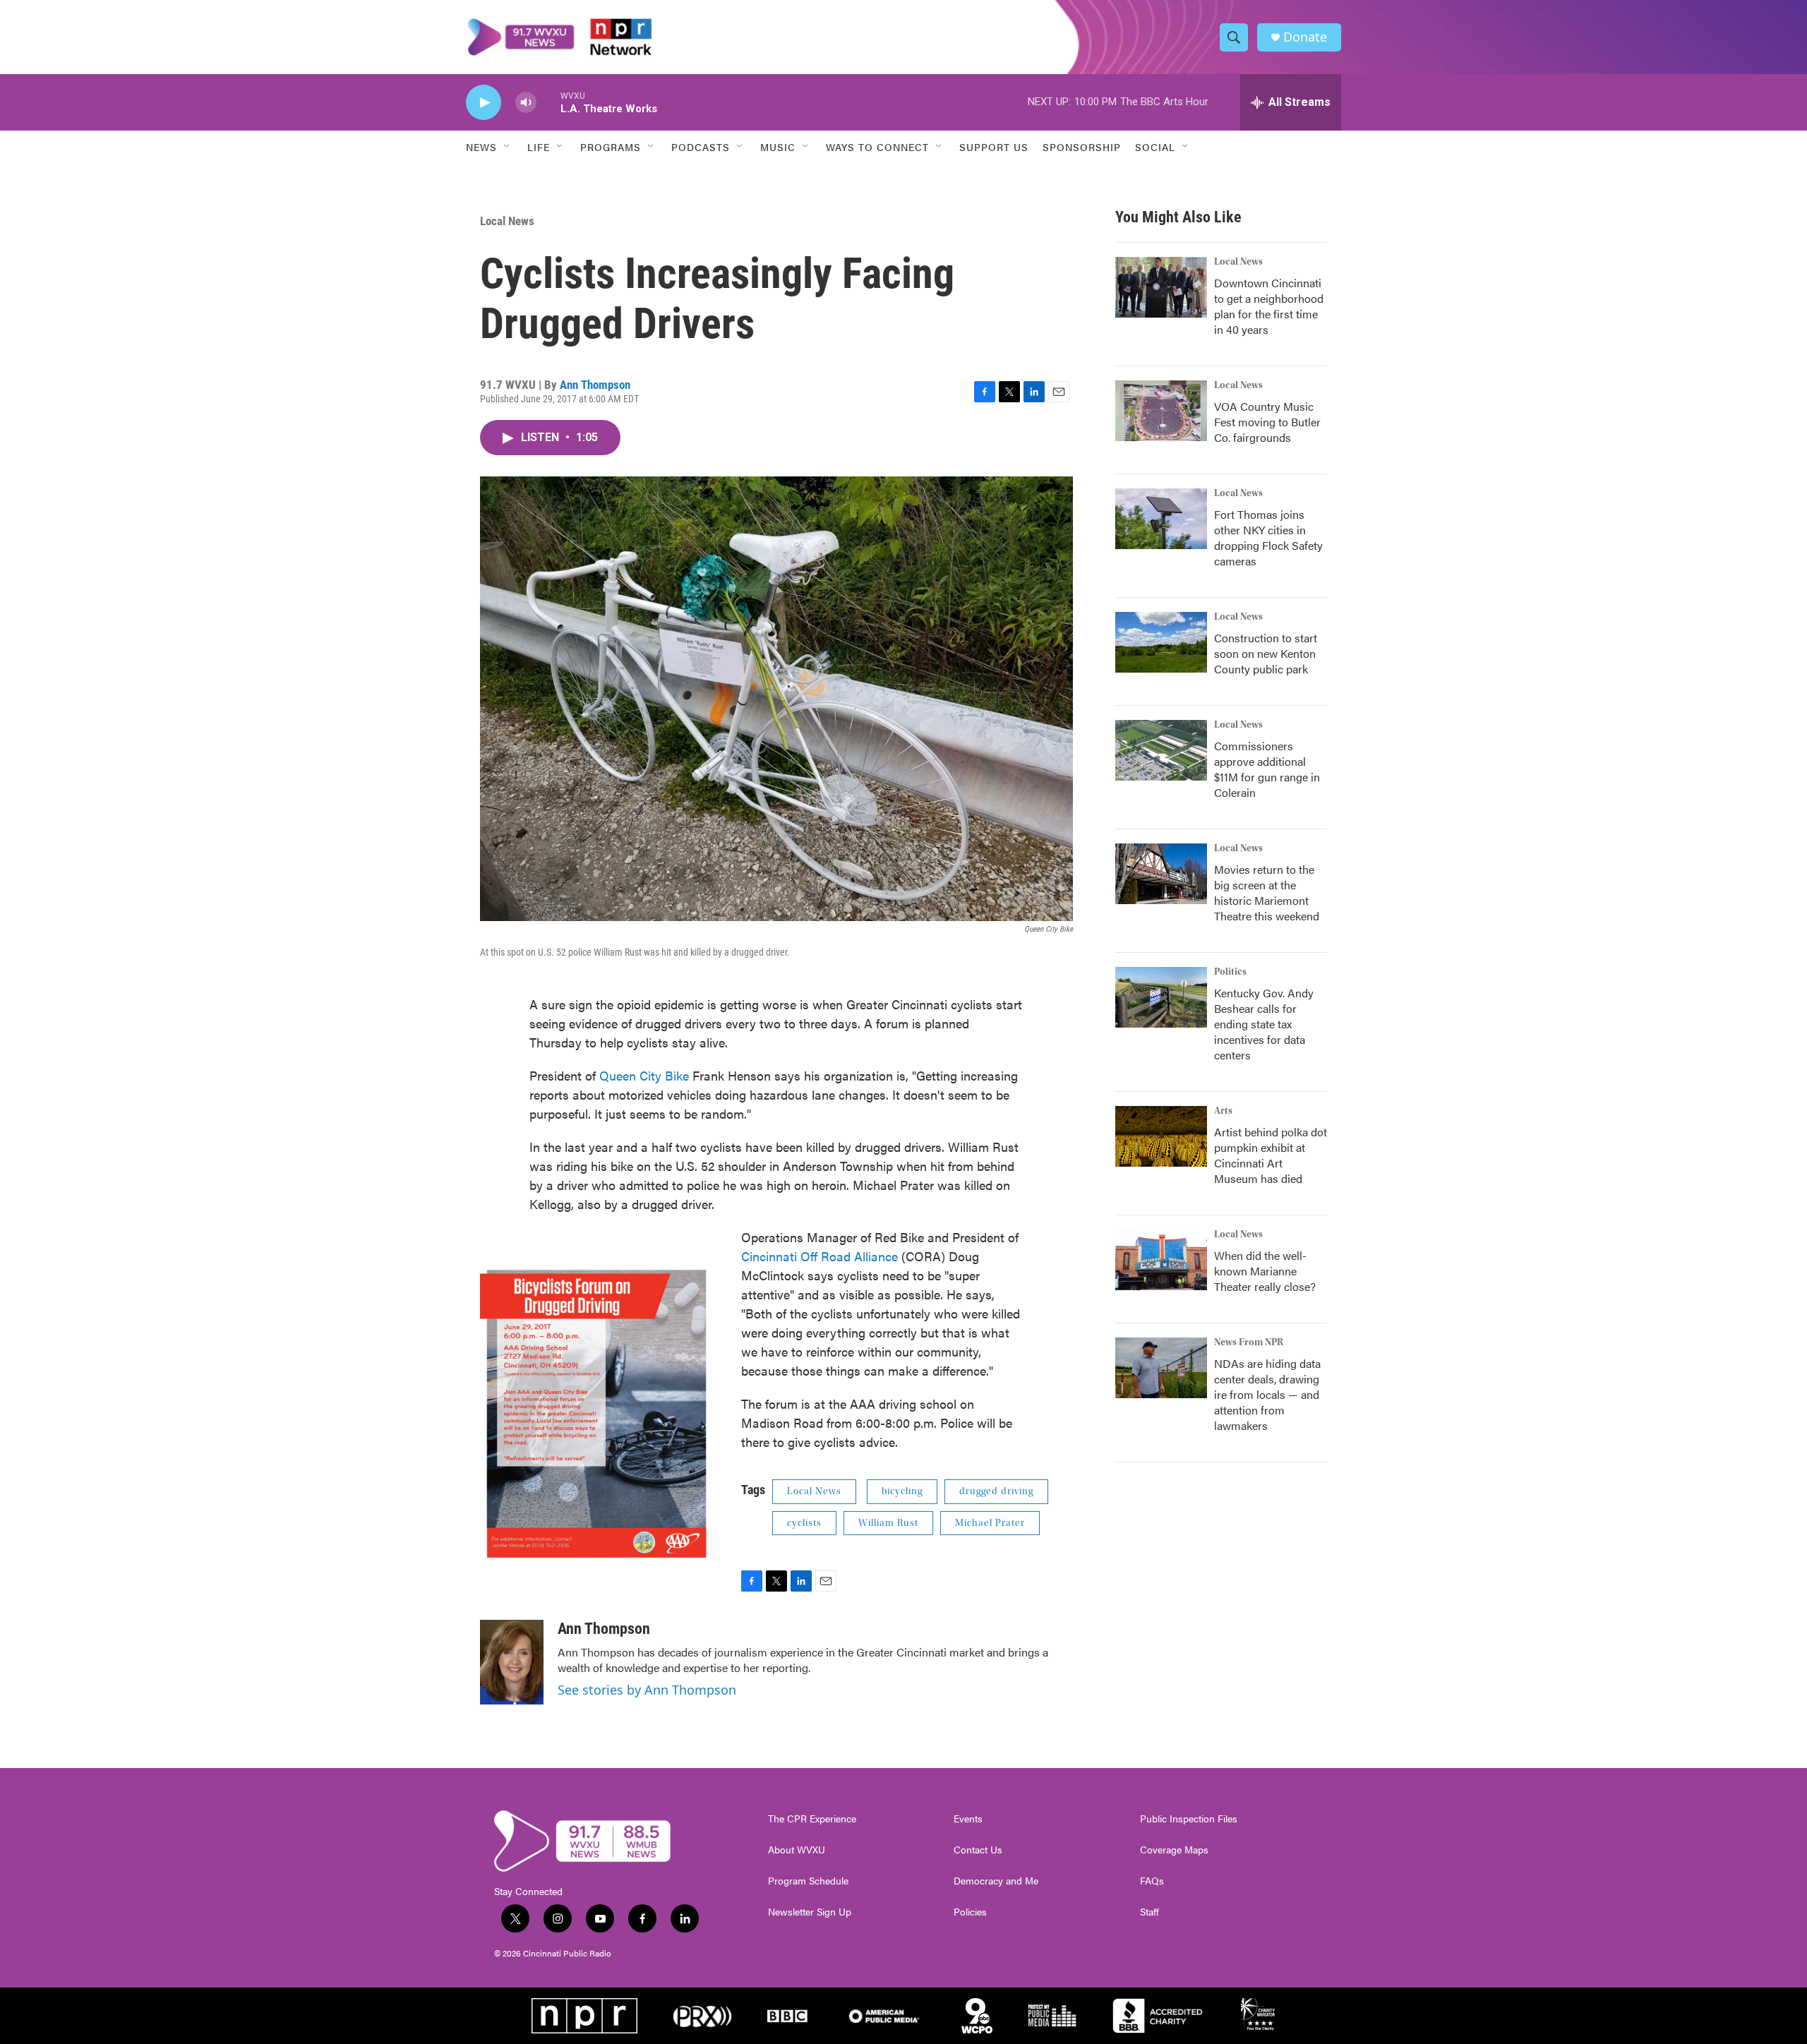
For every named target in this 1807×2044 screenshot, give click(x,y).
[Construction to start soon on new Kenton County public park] (1161, 642)
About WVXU (797, 1850)
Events (968, 1819)
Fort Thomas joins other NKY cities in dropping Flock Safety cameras (1268, 537)
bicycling (902, 1491)
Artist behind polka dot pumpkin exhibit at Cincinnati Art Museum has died (1271, 1155)
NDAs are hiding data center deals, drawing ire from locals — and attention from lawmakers (1267, 1394)
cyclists (804, 1523)
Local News (507, 221)
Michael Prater (990, 1523)
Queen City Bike (646, 1075)
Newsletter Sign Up (810, 1912)
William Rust (888, 1523)
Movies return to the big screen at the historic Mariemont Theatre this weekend (1267, 892)
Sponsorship (1082, 147)
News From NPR (1249, 1342)
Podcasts (701, 147)
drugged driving (996, 1491)
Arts (1223, 1111)
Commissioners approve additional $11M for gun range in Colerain (1267, 769)
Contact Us (978, 1850)
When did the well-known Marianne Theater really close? (1265, 1271)
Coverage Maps (1174, 1850)
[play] (484, 103)
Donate (1305, 37)
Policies (970, 1912)
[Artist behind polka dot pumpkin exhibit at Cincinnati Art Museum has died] (1161, 1136)
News (481, 147)
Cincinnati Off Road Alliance (821, 1256)
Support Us (994, 147)
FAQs (1152, 1881)
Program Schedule (808, 1881)
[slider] (548, 102)
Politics (1230, 972)
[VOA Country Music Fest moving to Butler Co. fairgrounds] (1161, 411)
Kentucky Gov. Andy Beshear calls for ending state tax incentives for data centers (1264, 1024)
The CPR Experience (812, 1819)
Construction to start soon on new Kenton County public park (1266, 653)
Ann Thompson (595, 385)
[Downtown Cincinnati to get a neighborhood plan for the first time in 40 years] (1161, 287)
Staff (1149, 1912)
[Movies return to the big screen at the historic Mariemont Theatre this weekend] (1161, 874)
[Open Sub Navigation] (508, 147)
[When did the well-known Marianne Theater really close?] (1161, 1260)
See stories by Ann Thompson (647, 1690)
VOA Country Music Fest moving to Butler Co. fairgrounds (1267, 422)
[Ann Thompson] (512, 1662)
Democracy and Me (996, 1881)
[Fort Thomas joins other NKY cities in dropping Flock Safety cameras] (1161, 519)
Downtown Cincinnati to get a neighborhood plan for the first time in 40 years (1269, 306)
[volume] (526, 103)
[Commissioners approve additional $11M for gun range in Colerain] (1161, 750)
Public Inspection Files (1189, 1819)
